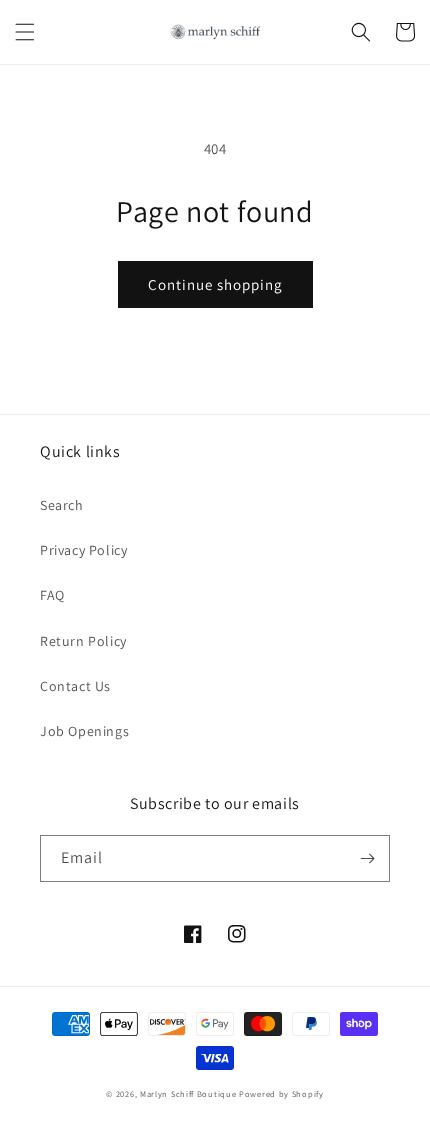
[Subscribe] (367, 858)
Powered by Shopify (281, 1093)
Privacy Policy (83, 550)
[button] (25, 32)
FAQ (52, 595)
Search (62, 505)
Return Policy (83, 641)
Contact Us (75, 686)
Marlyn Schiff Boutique (188, 1093)
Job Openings (84, 731)
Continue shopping (215, 284)
